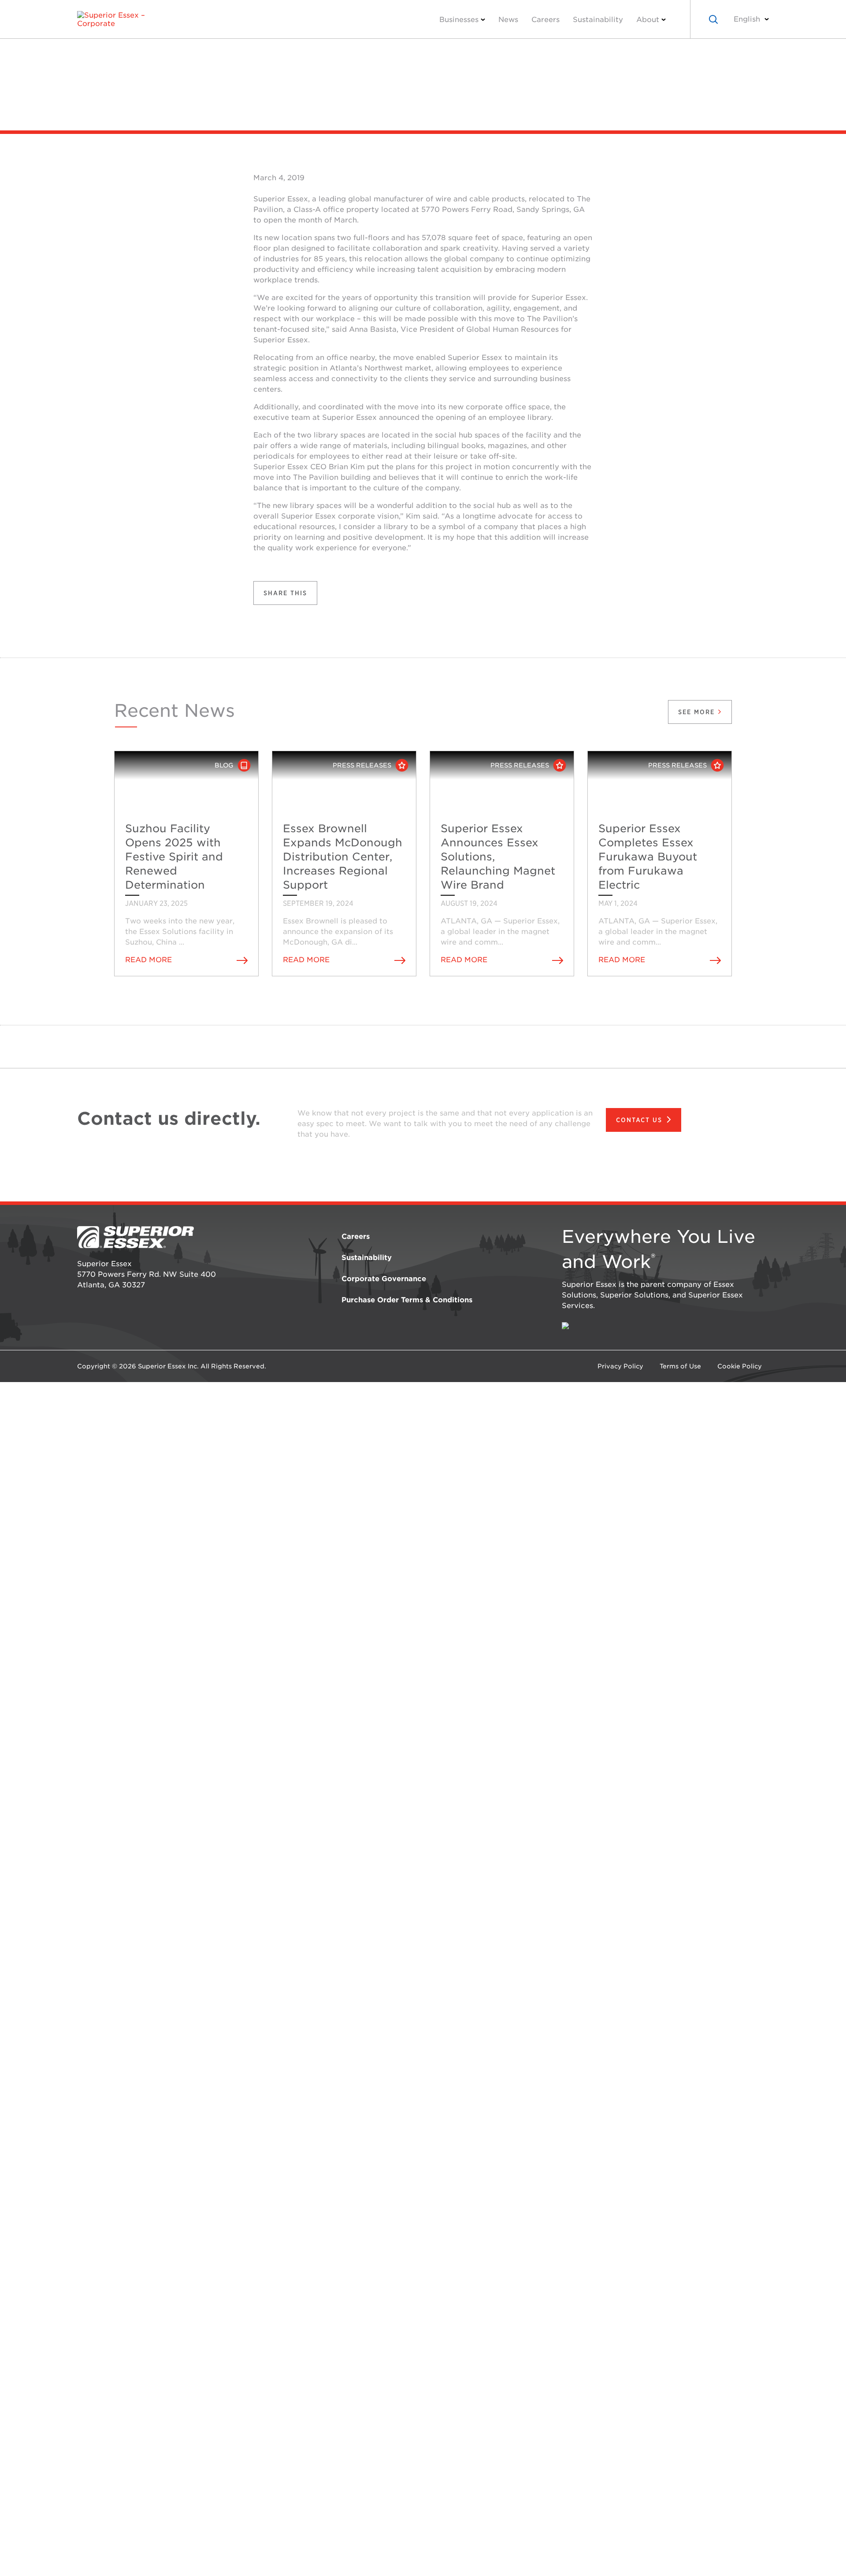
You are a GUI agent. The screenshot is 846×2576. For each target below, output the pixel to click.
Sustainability (598, 20)
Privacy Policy (620, 1366)
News (508, 20)
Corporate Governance (384, 1279)
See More (698, 712)
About (648, 20)
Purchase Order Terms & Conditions (407, 1300)
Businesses (459, 20)
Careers (545, 20)
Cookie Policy (740, 1366)
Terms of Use (680, 1366)
